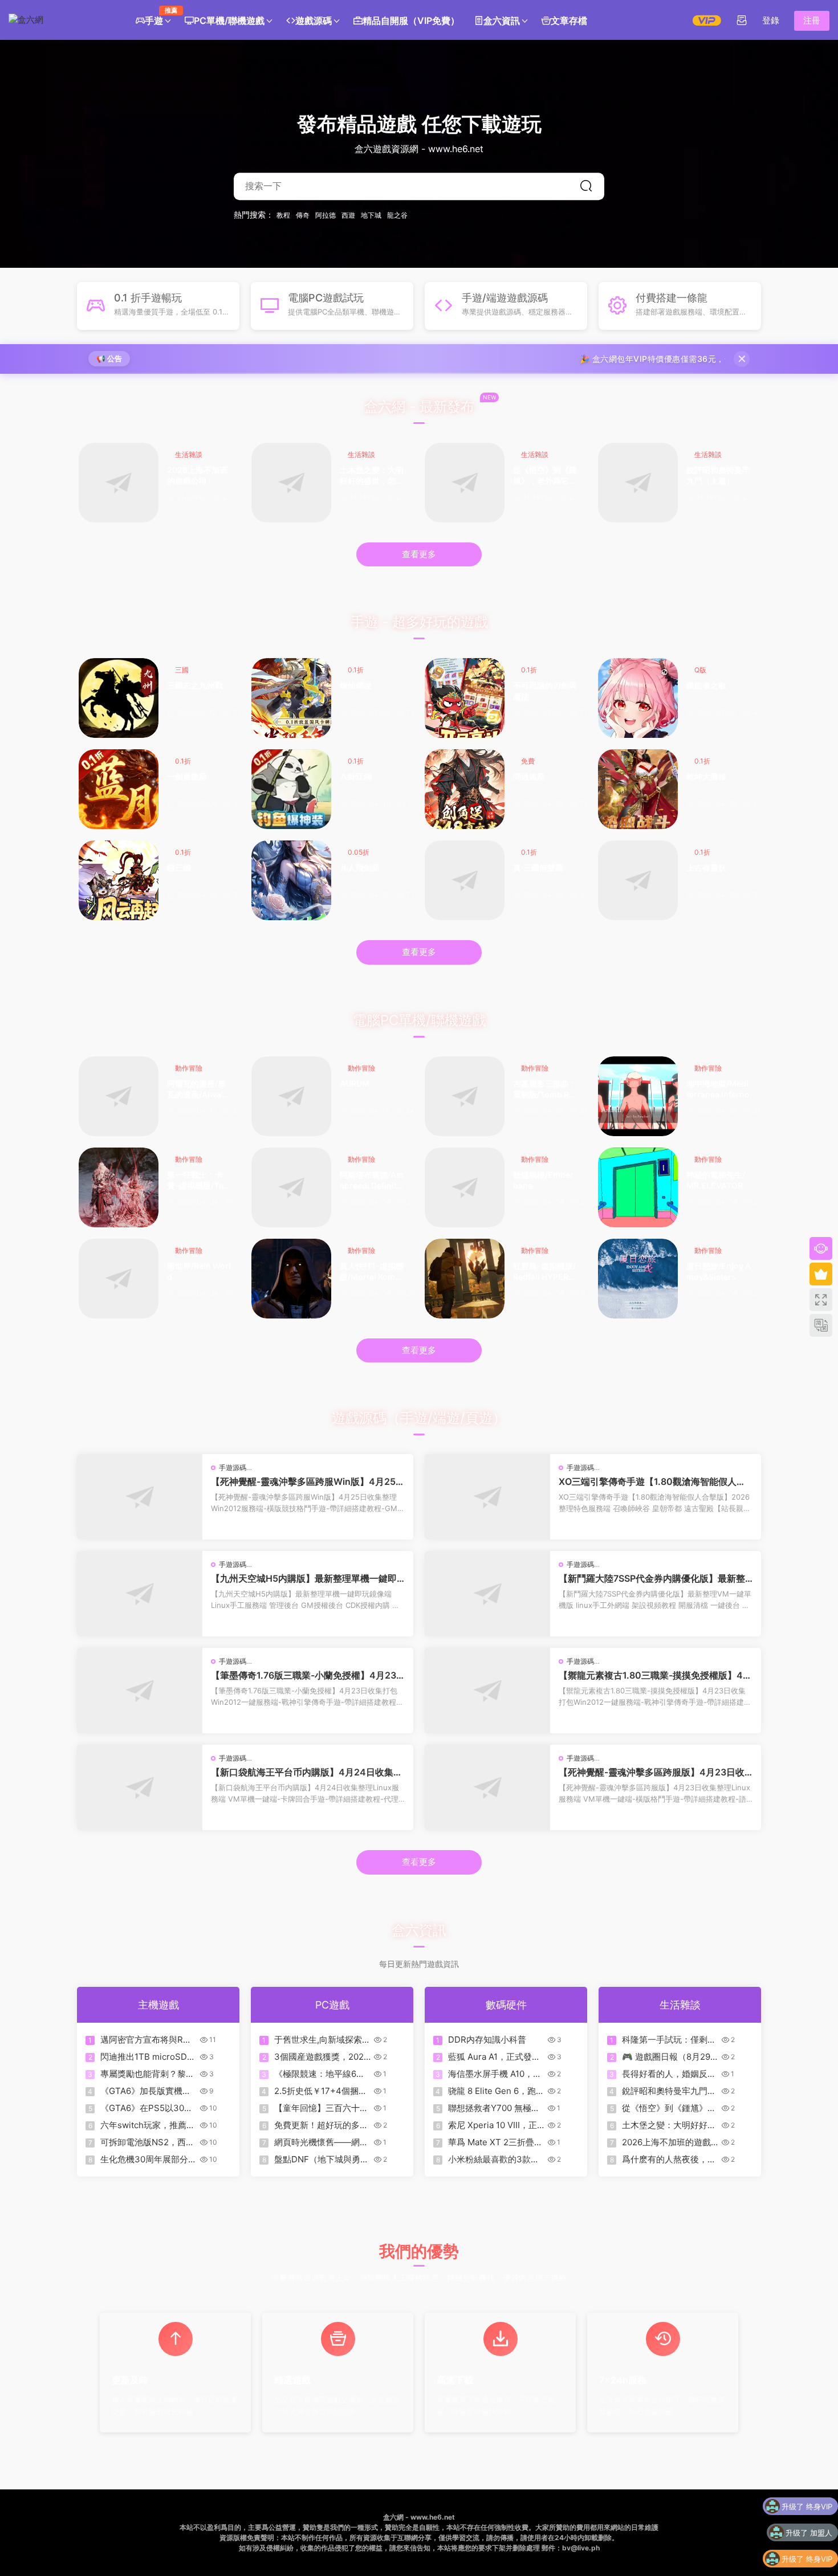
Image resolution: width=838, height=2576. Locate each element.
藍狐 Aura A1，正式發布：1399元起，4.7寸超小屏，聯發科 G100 (494, 2057)
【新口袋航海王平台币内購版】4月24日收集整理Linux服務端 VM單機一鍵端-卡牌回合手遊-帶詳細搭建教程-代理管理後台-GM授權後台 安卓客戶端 (307, 1772)
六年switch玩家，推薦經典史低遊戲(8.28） (148, 2125)
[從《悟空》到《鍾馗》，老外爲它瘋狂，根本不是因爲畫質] (465, 483)
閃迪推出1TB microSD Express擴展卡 (144, 2057)
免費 (528, 761)
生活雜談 (189, 454)
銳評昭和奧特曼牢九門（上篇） (718, 475)
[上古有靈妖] (638, 880)
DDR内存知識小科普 (487, 2040)
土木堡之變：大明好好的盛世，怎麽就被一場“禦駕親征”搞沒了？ (372, 476)
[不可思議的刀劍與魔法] (465, 698)
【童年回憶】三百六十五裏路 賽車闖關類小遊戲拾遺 (322, 2108)
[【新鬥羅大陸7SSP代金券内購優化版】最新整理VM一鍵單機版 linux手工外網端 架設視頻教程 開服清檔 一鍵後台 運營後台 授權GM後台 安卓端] (487, 1594)
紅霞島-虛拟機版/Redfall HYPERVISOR (545, 1272)
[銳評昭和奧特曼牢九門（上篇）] (638, 483)
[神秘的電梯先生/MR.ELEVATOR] (638, 1187)
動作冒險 (189, 1068)
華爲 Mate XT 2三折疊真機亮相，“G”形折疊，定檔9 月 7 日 (495, 2142)
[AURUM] (291, 1096)
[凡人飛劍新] (291, 880)
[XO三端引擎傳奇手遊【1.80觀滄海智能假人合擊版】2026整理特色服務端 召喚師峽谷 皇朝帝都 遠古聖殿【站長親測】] (487, 1497)
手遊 (158, 16)
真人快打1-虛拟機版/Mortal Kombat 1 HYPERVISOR (372, 1272)
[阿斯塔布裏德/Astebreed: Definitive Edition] (291, 1187)
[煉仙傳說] (291, 698)
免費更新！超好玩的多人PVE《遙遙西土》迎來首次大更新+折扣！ (321, 2125)
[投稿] (742, 20)
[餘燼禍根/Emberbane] (465, 1187)
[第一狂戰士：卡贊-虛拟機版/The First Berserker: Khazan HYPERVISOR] (119, 1187)
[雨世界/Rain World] (119, 1279)
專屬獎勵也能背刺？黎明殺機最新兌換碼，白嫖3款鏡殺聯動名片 (147, 2074)
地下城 (371, 215)
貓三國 (179, 867)
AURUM (355, 1083)
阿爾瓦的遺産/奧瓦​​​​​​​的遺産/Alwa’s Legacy (197, 1090)
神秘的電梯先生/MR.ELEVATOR (716, 1180)
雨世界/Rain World (199, 1271)
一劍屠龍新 (187, 776)
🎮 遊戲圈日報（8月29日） (666, 2057)
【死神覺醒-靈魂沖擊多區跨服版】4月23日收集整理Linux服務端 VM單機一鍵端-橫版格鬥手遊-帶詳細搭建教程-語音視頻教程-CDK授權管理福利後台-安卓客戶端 (654, 1772)
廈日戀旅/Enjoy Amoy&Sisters (719, 1271)
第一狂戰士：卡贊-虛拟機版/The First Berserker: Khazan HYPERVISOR (199, 1181)
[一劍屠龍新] (119, 789)
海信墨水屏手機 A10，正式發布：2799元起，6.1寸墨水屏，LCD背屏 (495, 2074)
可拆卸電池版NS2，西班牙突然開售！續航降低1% (149, 2142)
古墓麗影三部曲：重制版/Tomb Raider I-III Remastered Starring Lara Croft (545, 1090)
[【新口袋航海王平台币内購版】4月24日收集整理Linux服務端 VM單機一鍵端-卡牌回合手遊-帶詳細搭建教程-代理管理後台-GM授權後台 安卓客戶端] (140, 1787)
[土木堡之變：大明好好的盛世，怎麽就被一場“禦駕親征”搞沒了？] (291, 483)
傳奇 (303, 215)
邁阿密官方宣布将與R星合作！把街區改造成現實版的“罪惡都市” (147, 2040)
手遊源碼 (233, 1467)
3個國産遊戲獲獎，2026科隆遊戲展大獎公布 (322, 2057)
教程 (283, 215)
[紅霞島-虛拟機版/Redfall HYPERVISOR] (465, 1279)
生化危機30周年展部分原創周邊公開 (149, 2159)
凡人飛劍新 (360, 867)
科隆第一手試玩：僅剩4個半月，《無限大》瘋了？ (668, 2040)
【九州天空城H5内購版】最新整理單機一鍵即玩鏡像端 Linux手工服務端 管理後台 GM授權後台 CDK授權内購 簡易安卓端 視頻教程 (307, 1578)
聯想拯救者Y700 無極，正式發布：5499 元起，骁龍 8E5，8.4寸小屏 (494, 2108)
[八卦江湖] (291, 789)
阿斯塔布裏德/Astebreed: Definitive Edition (372, 1181)
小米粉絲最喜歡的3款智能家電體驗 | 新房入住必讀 (495, 2159)
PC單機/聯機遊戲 (229, 21)
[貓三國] (119, 880)
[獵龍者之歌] (638, 698)
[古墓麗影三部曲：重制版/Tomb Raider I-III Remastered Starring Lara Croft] (465, 1096)
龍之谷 (397, 215)
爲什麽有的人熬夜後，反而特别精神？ (669, 2159)
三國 (182, 670)
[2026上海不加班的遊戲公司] (119, 483)
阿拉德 (326, 215)
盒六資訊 (502, 21)
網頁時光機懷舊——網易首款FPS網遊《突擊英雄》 (321, 2142)
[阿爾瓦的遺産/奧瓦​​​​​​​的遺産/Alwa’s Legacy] (119, 1096)
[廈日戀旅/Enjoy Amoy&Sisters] (638, 1279)
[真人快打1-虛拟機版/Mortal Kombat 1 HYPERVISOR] (291, 1279)
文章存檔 (569, 21)
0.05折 (359, 852)
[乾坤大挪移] (638, 789)
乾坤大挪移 (706, 776)
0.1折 (356, 670)
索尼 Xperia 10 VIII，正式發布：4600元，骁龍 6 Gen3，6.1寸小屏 (493, 2125)
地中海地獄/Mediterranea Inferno (718, 1089)
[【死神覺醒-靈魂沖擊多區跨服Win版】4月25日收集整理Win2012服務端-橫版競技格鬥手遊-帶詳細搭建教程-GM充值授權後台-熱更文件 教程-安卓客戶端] (140, 1497)
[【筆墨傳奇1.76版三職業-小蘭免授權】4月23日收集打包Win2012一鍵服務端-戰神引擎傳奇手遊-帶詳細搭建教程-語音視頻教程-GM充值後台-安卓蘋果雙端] (140, 1691)
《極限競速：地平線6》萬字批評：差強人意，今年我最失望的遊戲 (321, 2074)
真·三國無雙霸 (538, 867)
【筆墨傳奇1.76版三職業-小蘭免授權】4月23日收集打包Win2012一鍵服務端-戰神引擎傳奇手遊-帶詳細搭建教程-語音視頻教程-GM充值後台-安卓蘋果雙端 (307, 1675)
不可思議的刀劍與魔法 (545, 691)
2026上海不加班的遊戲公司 (197, 475)
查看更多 (419, 554)
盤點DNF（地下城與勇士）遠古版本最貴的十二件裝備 (321, 2159)
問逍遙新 (529, 776)
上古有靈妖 (706, 867)
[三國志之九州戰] (119, 698)
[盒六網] (60, 20)
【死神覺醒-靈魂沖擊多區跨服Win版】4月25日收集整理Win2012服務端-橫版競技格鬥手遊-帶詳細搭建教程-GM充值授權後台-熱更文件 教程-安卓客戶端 (308, 1481)
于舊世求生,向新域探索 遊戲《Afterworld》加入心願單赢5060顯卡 (321, 2040)
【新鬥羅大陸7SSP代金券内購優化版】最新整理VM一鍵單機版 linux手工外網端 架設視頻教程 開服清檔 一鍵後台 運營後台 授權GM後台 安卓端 (654, 1578)
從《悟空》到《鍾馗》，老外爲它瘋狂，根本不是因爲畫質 (545, 476)
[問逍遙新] (465, 789)
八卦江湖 (356, 776)
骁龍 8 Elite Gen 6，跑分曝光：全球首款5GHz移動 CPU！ (496, 2091)
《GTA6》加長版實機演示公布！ (146, 2091)
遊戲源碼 (314, 21)
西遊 (348, 215)
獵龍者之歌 (706, 685)
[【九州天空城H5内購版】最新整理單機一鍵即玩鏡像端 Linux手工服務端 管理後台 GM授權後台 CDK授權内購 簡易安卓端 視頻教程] (140, 1594)
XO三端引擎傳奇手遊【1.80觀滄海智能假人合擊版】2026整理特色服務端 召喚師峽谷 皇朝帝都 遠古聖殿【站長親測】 (655, 1481)
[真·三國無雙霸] (465, 880)
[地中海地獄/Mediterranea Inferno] (638, 1096)
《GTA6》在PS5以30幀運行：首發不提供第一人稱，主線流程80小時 (147, 2108)
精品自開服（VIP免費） (411, 21)
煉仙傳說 (356, 685)
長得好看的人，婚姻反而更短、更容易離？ (669, 2074)
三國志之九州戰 (195, 685)
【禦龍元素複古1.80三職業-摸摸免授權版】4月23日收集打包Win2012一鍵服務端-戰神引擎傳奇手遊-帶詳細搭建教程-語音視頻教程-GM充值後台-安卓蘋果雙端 (655, 1675)
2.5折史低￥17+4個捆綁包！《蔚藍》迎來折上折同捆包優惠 (321, 2091)
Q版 (700, 670)
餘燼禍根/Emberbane (543, 1180)
